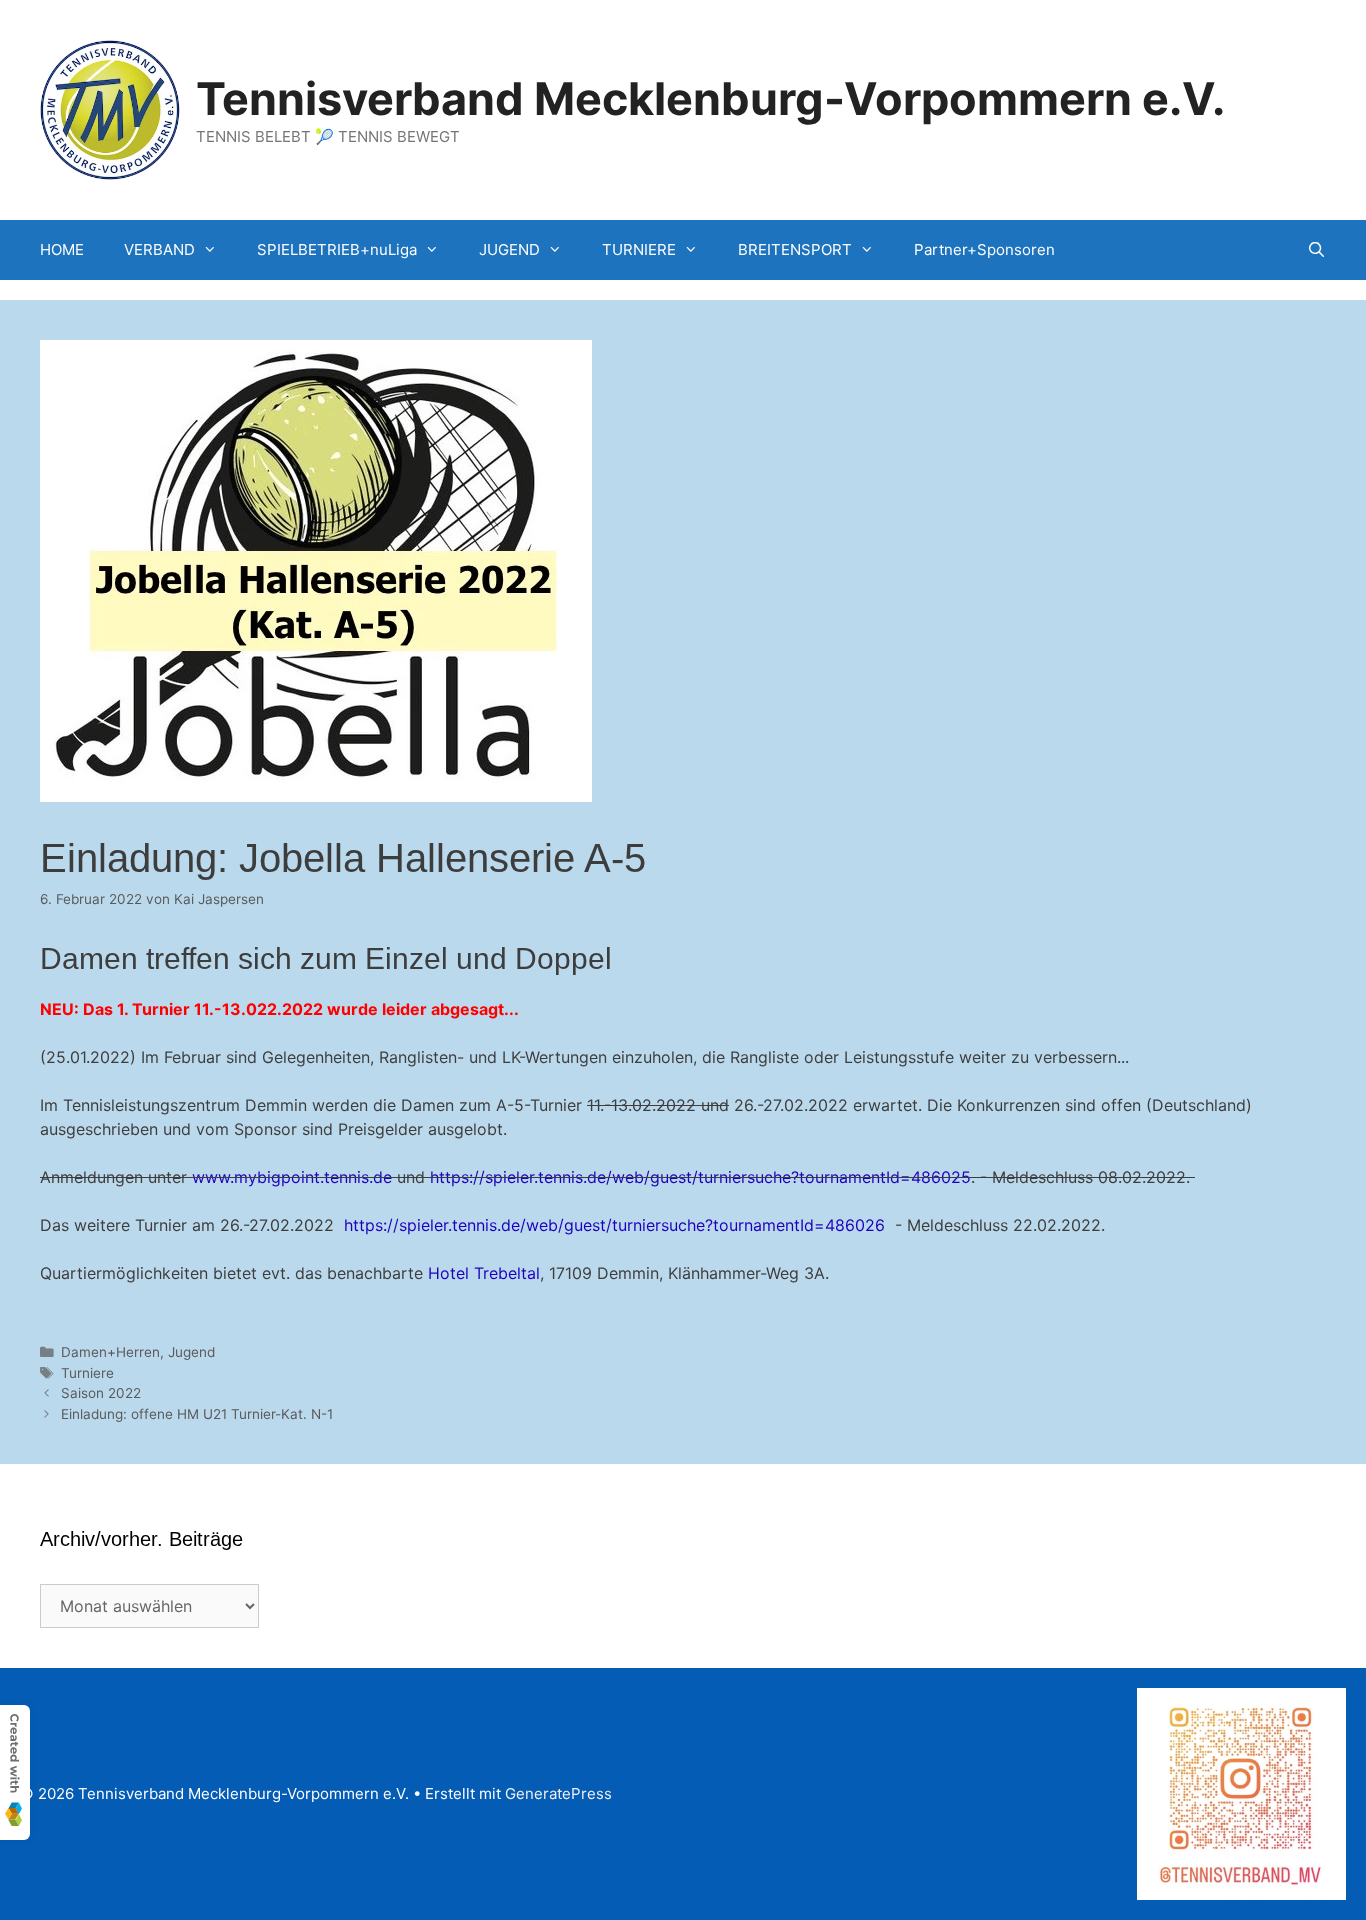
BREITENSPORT (795, 249)
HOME (62, 249)
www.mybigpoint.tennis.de (292, 1177)
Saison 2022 (101, 1393)
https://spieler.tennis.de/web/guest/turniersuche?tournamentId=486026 (614, 1225)
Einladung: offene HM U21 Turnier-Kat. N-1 (197, 1414)
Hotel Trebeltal (484, 1273)
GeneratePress (558, 1793)
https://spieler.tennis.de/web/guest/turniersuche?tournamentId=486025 (700, 1177)
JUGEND (509, 249)
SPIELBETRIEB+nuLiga (337, 249)
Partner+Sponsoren (984, 249)
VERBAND (159, 249)
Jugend (191, 1352)
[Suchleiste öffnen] (1316, 250)
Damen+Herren (110, 1352)
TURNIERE (639, 249)
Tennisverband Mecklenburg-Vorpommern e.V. (710, 98)
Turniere (87, 1373)
